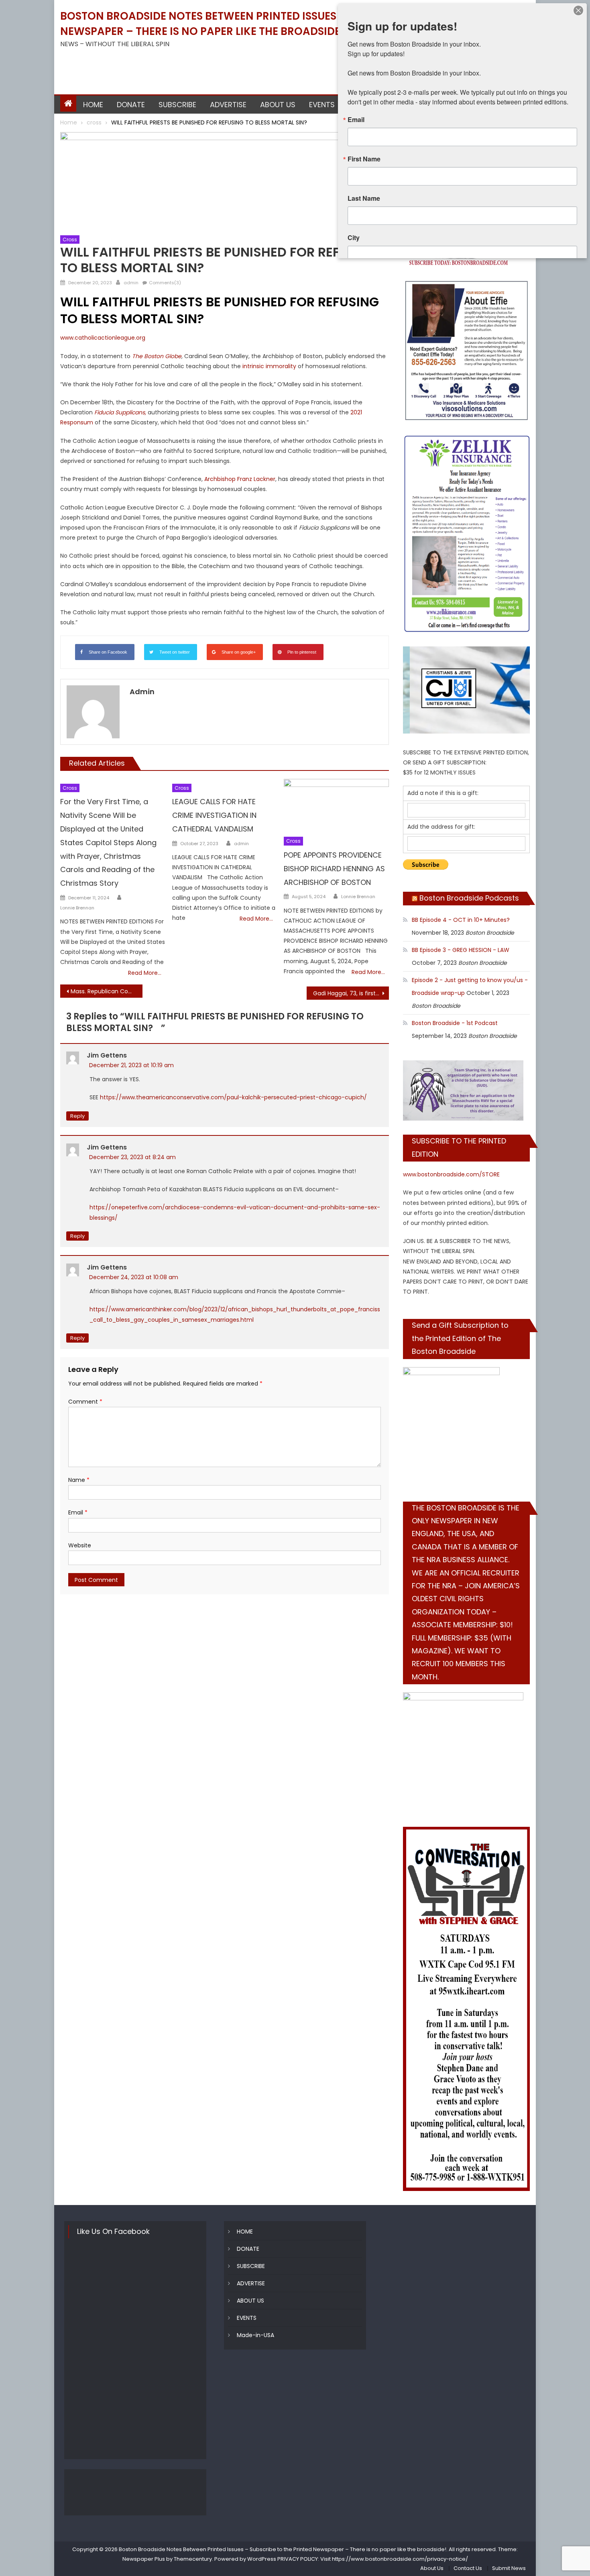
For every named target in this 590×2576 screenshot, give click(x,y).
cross (70, 239)
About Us (432, 2568)
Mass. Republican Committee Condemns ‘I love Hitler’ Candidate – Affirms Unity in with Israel (107, 991)
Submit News (509, 2568)
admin (131, 283)
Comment (85, 1402)
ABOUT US (278, 105)
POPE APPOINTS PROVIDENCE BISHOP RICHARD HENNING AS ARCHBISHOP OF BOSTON (334, 869)
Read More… (145, 973)
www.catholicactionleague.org (103, 338)
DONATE (131, 105)
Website (80, 1545)
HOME (93, 105)
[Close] (578, 10)
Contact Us (468, 2568)
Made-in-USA (255, 2335)
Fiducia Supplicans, (121, 412)
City (354, 238)
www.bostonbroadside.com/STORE (451, 1174)
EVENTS (322, 105)
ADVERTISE (228, 105)
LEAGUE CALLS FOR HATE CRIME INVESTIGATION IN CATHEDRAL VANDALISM (214, 815)
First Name (364, 159)
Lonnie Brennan (77, 908)
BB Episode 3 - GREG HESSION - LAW (461, 950)
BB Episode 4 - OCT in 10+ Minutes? (461, 920)
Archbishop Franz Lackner (240, 479)
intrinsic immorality (269, 366)
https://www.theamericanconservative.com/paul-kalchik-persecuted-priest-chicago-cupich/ (233, 1097)
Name (79, 1480)
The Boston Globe (157, 356)
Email (78, 1512)
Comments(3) (165, 283)
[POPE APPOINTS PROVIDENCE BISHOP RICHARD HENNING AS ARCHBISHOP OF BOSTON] (336, 806)
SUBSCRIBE (177, 105)
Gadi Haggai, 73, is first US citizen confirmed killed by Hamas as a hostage (351, 993)
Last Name (364, 198)
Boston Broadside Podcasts (469, 898)
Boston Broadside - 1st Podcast (455, 1023)
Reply (77, 1116)
